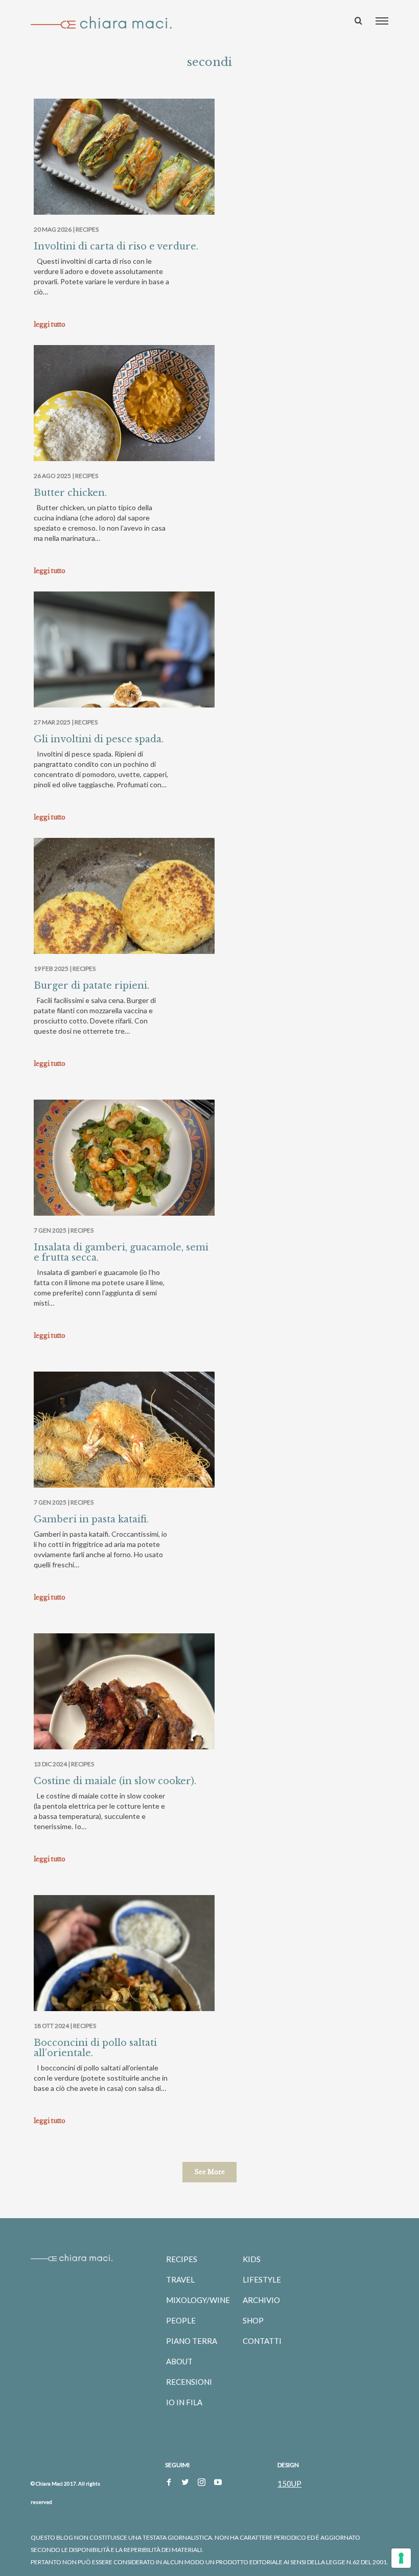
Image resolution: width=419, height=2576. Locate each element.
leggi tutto (50, 324)
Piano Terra (192, 2341)
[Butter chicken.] (124, 413)
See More (209, 2172)
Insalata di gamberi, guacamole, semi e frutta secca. (121, 1252)
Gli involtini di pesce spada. (99, 739)
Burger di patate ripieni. (91, 986)
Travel (180, 2279)
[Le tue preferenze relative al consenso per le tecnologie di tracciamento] (401, 2558)
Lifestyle (262, 2279)
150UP (289, 2483)
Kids (252, 2259)
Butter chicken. (70, 493)
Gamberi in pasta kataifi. (91, 1519)
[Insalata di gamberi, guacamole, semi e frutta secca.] (124, 1168)
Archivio (261, 2300)
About (179, 2361)
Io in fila (184, 2402)
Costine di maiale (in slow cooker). (115, 1781)
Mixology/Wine (198, 2300)
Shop (253, 2320)
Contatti (262, 2341)
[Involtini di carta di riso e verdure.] (124, 167)
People (181, 2320)
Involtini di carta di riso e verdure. (116, 246)
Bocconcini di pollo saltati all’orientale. (95, 2048)
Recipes (87, 229)
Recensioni (189, 2382)
